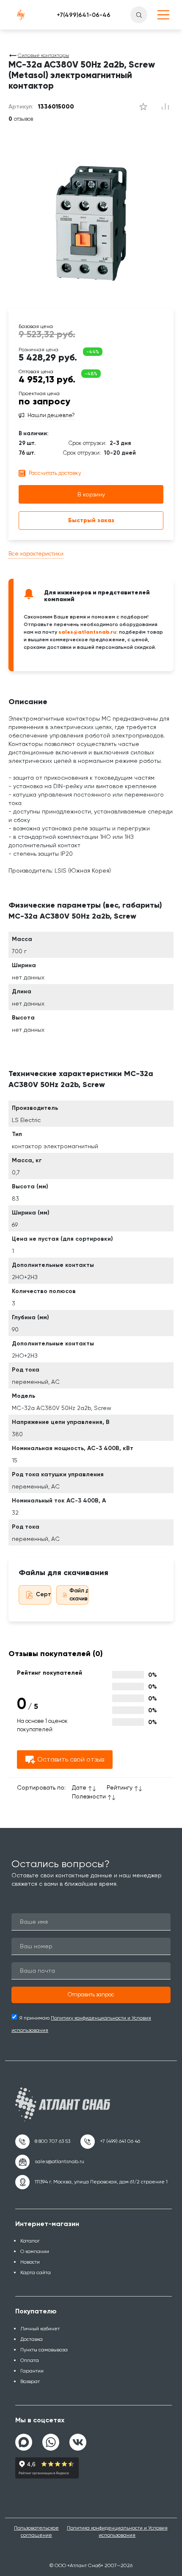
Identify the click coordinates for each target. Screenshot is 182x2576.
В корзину (91, 494)
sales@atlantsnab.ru (87, 632)
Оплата (30, 2360)
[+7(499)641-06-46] (84, 15)
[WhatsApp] (51, 2439)
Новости (30, 2262)
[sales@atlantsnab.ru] (50, 2162)
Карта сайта (36, 2272)
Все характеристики (36, 554)
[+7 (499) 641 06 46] (110, 2142)
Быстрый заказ (91, 520)
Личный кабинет (40, 2329)
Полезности (89, 1796)
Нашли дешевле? (51, 415)
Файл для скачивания (85, 1594)
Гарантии (32, 2371)
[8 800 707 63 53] (43, 2142)
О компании (35, 2251)
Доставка (32, 2339)
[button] (91, 1995)
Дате (79, 1787)
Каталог (30, 2241)
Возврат (30, 2381)
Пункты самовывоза (44, 2350)
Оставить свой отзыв (71, 1759)
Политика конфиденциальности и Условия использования (117, 2531)
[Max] (24, 2442)
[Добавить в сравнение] (143, 107)
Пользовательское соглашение (36, 2531)
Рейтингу (120, 1787)
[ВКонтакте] (78, 2439)
